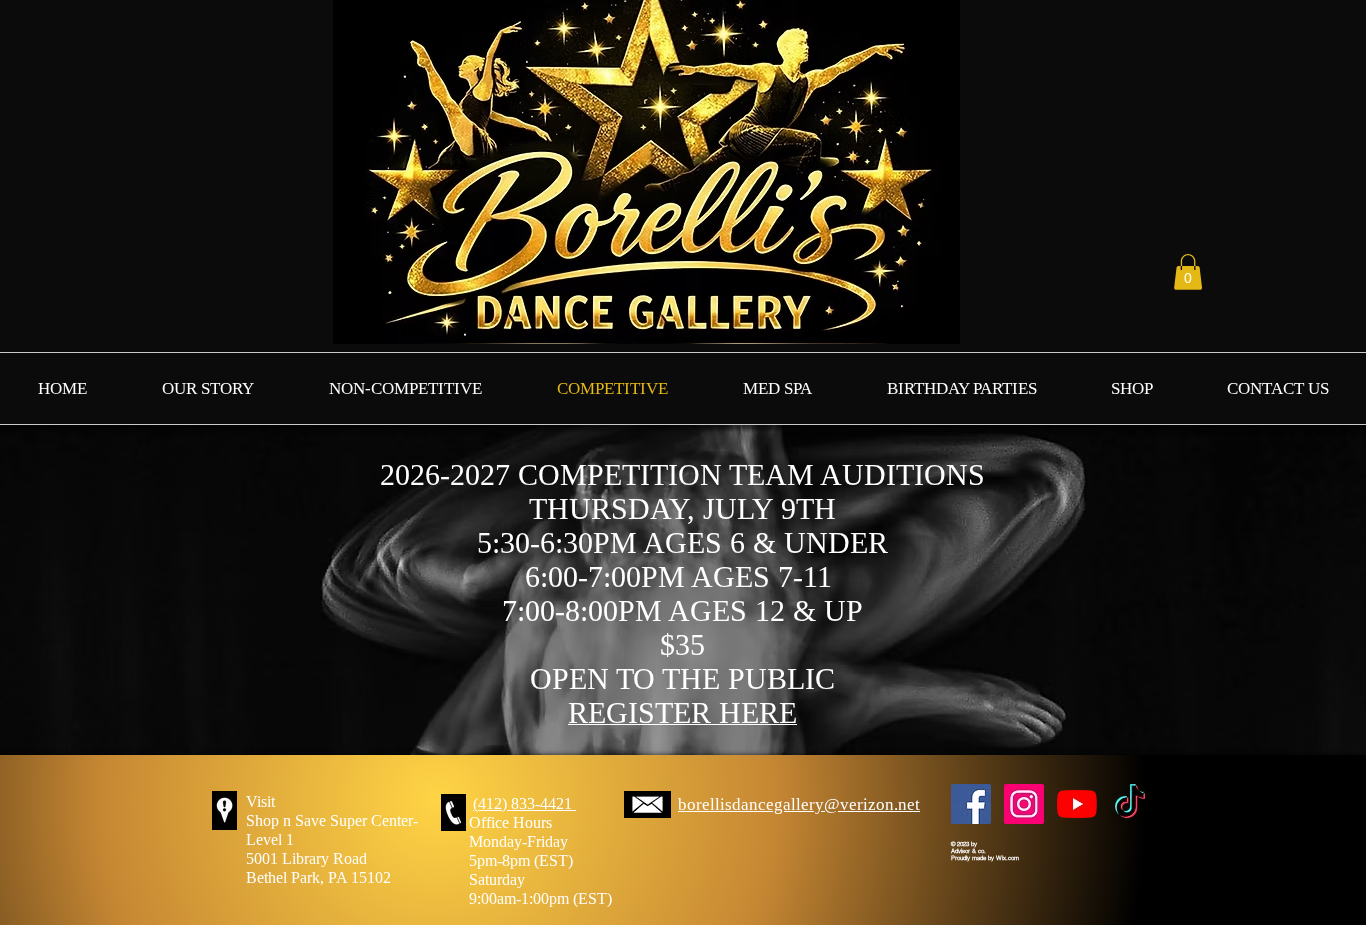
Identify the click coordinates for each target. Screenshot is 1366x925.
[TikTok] (1130, 804)
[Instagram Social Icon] (1024, 804)
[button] (1188, 272)
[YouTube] (1077, 804)
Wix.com (1007, 857)
